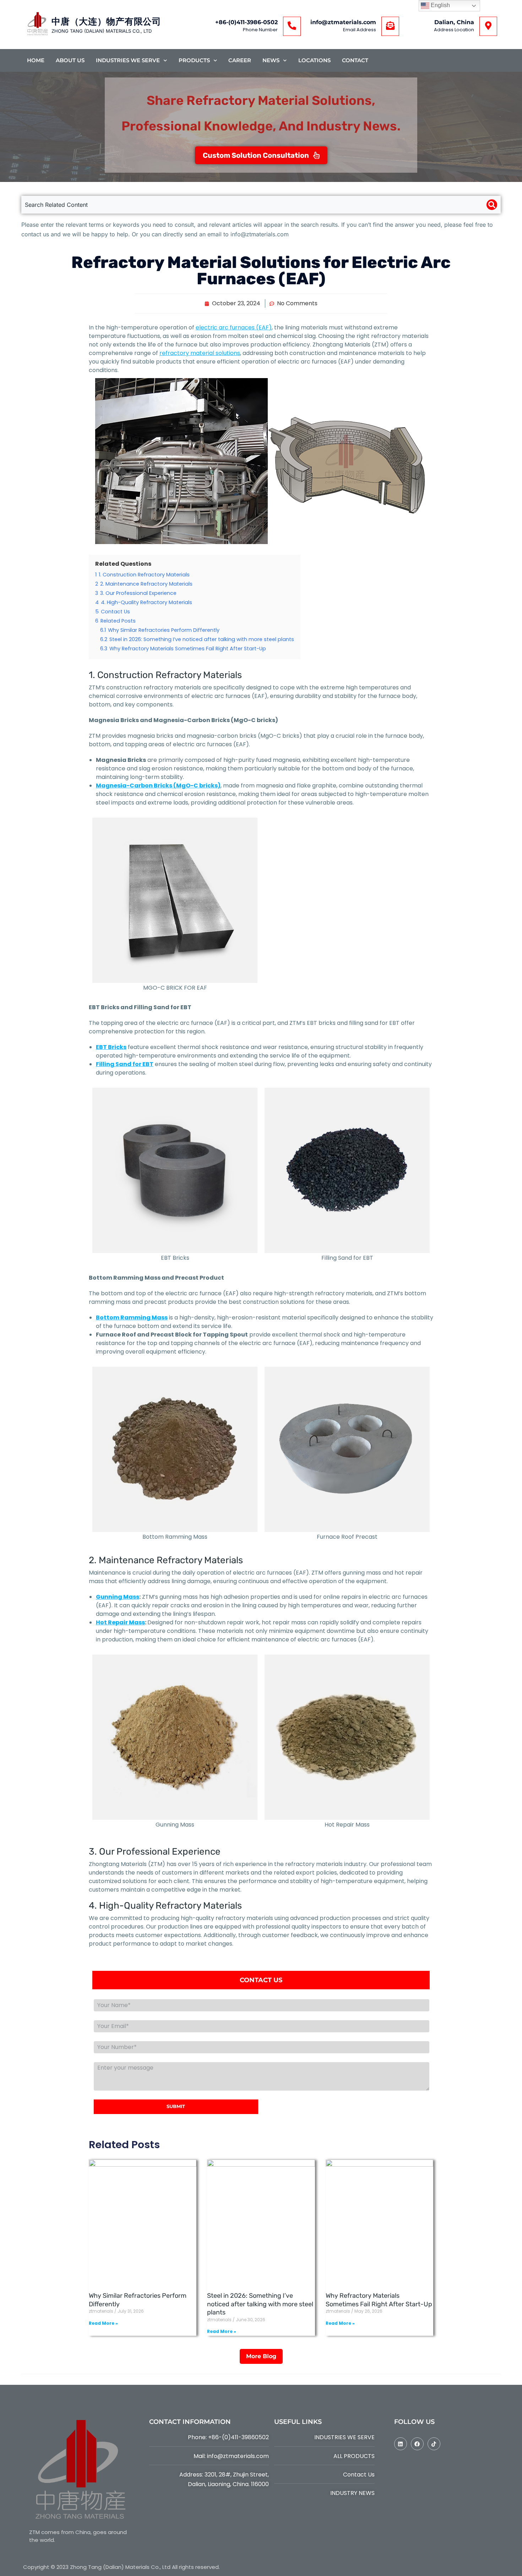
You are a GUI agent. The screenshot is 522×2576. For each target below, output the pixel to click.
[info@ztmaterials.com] (390, 26)
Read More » (103, 2323)
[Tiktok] (434, 2444)
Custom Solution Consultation (256, 155)
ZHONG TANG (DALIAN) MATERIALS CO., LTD (102, 31)
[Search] (492, 205)
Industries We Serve (128, 60)
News (271, 60)
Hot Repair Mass (120, 1622)
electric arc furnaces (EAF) (234, 327)
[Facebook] (417, 2444)
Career (240, 60)
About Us (70, 60)
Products (194, 60)
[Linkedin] (401, 2444)
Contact (355, 60)
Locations (314, 60)
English (440, 5)
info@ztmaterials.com (343, 22)
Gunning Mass (118, 1597)
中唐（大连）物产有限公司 (106, 21)
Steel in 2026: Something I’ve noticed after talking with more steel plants (260, 2304)
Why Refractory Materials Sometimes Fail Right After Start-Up (379, 2300)
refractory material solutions (200, 353)
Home (36, 60)
